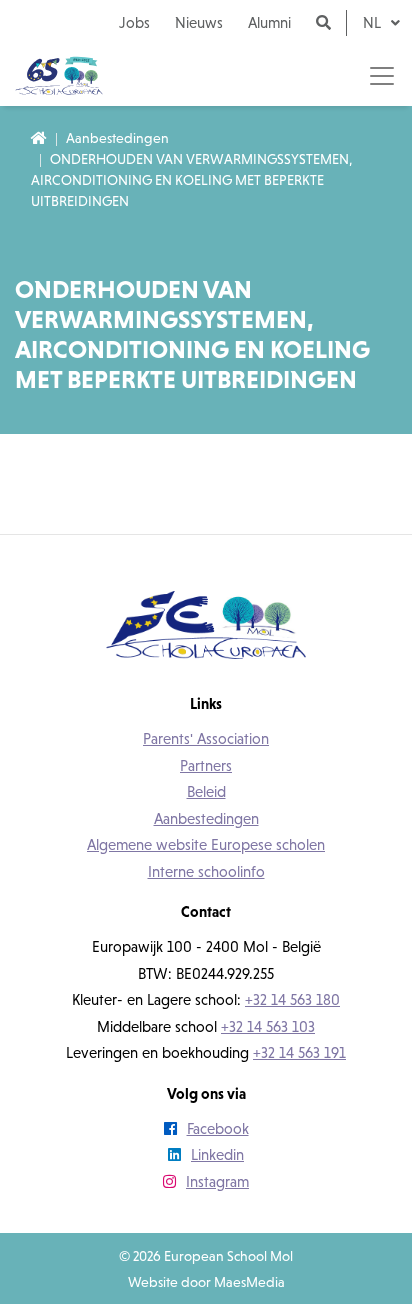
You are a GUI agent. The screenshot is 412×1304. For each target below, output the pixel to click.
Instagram (217, 1181)
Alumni (269, 22)
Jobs (134, 22)
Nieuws (199, 22)
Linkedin (217, 1154)
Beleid (206, 791)
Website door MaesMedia (206, 1282)
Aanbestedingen (117, 138)
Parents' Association (206, 738)
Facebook (218, 1128)
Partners (206, 765)
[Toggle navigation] (382, 76)
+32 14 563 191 (299, 1052)
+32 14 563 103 (268, 1026)
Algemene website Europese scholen (206, 844)
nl (374, 22)
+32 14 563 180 (292, 999)
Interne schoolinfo (206, 871)
